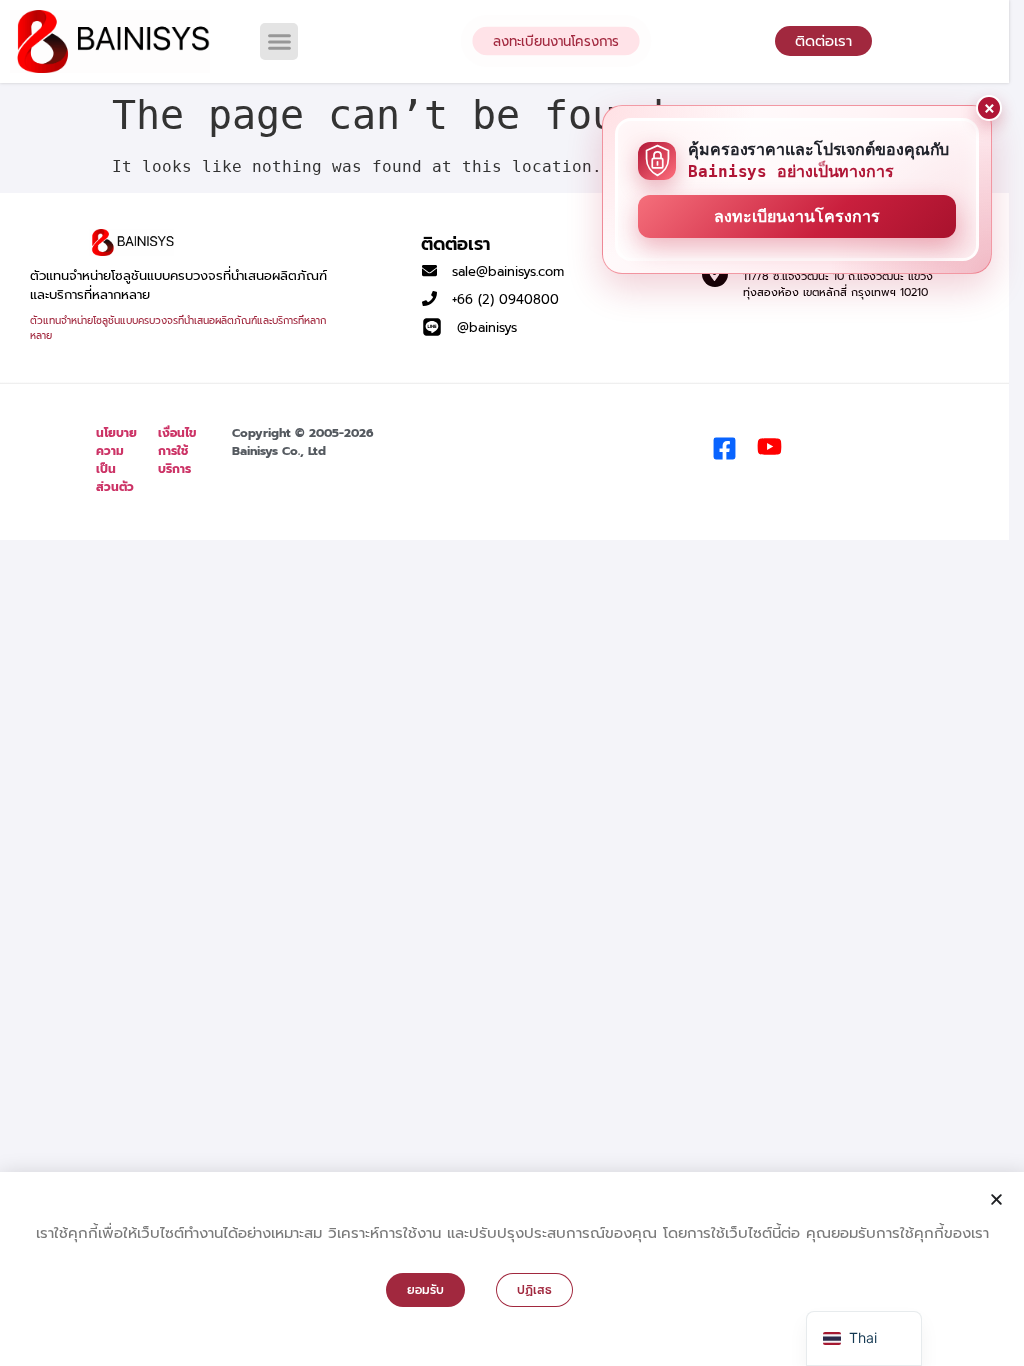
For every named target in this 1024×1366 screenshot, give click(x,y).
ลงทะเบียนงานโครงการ (797, 216)
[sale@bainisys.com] (429, 270)
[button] (279, 42)
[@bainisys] (432, 327)
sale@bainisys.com (508, 271)
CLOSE (989, 108)
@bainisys (487, 327)
